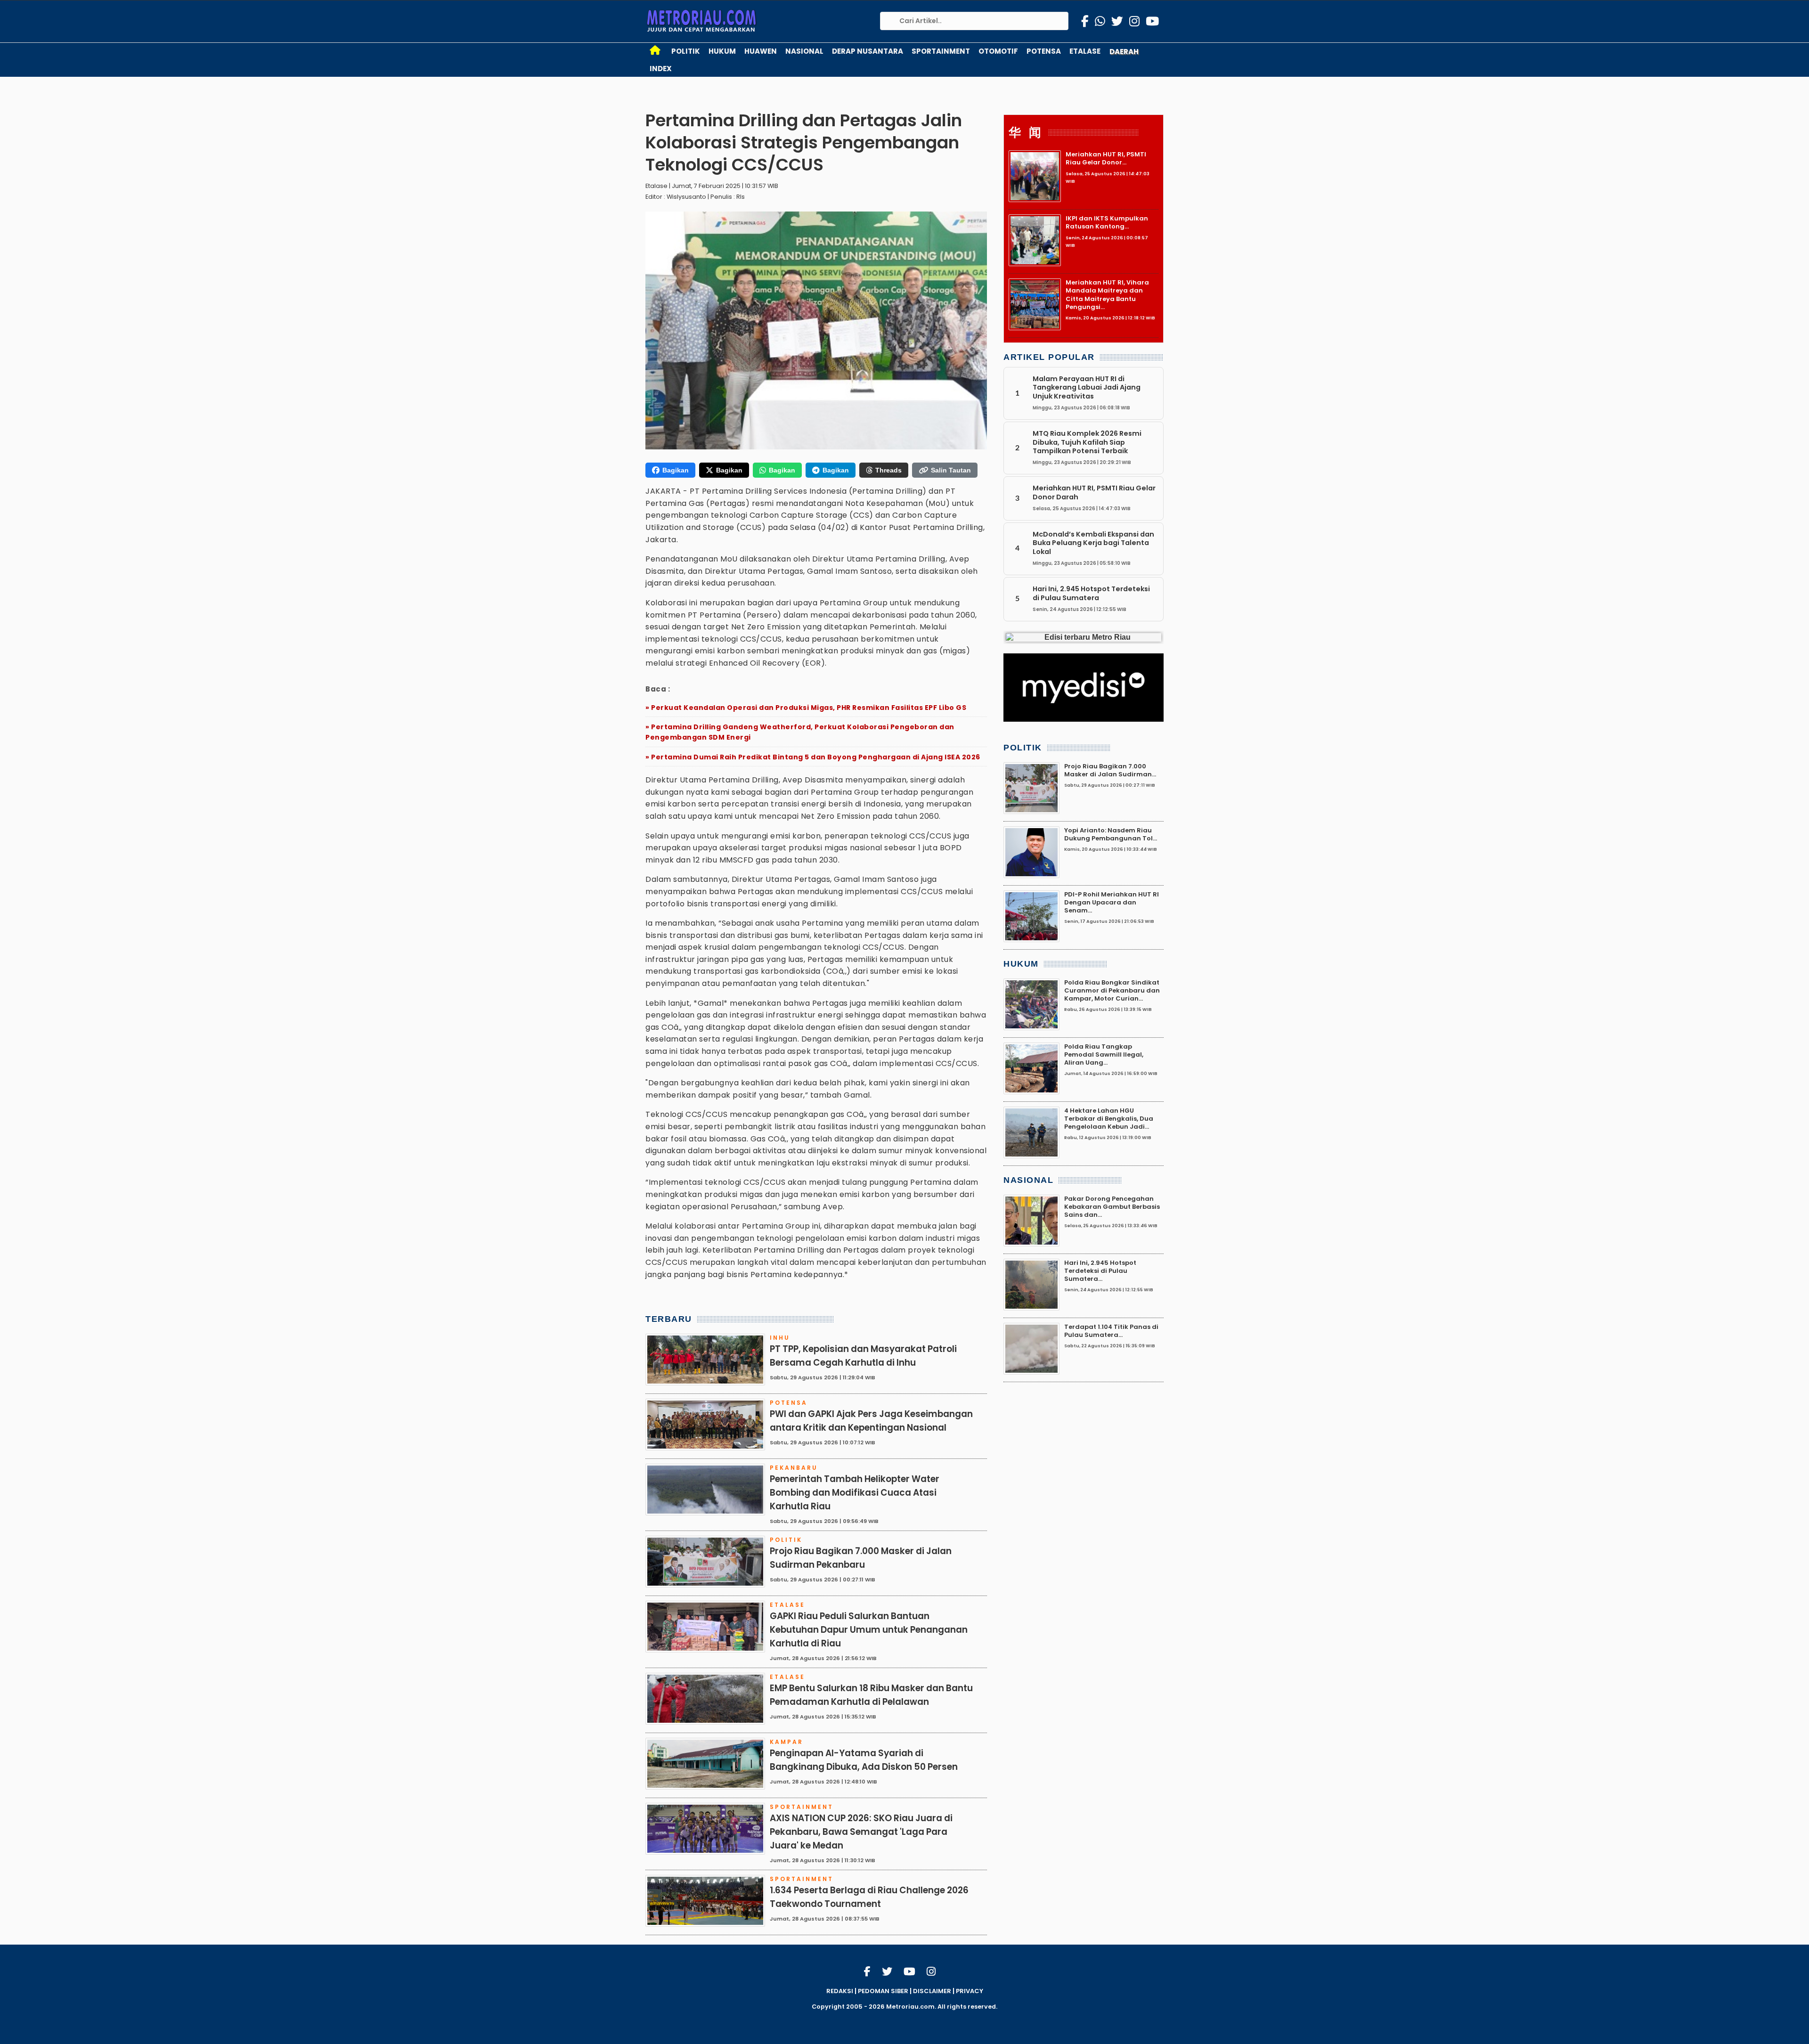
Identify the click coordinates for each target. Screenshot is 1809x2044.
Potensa (1044, 51)
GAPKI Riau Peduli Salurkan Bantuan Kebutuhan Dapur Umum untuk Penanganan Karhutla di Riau (869, 1630)
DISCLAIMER (932, 1991)
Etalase (1085, 51)
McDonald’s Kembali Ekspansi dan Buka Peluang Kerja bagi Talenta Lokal (1093, 543)
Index (661, 69)
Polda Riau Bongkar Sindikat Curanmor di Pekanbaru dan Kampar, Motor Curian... (1112, 991)
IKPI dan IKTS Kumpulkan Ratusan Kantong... (1107, 222)
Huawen (761, 51)
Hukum (722, 51)
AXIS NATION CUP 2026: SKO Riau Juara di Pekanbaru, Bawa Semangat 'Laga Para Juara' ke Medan (861, 1832)
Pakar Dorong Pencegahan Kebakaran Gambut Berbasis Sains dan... (1112, 1207)
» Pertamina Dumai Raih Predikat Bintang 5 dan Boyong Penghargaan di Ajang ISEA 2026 (813, 757)
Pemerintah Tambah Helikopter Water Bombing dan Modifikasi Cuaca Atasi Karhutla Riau (855, 1493)
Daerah (1124, 52)
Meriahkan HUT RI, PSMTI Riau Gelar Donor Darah (1094, 492)
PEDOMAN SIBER (883, 1991)
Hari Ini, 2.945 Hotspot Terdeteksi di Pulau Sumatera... (1100, 1271)
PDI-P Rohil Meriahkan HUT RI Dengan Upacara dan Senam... (1112, 903)
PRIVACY (970, 1991)
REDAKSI (840, 1991)
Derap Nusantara (868, 51)
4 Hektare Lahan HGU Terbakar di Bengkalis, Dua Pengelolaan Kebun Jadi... (1109, 1119)
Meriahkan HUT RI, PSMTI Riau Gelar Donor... (1106, 158)
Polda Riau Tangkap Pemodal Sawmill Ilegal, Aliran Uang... (1104, 1055)
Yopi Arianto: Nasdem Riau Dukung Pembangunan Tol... (1111, 834)
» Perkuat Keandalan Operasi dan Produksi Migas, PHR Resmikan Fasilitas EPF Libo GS (806, 708)
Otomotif (998, 51)
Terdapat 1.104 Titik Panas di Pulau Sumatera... (1111, 1331)
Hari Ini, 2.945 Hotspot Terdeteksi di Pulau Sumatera (1091, 593)
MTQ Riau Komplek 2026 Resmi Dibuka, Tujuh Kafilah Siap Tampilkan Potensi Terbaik (1087, 442)
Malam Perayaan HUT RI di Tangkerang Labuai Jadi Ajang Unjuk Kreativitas (1087, 387)
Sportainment (941, 51)
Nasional (804, 51)
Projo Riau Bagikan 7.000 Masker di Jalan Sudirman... (1110, 770)
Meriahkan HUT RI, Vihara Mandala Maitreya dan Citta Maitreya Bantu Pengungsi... (1107, 295)
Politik (686, 51)
